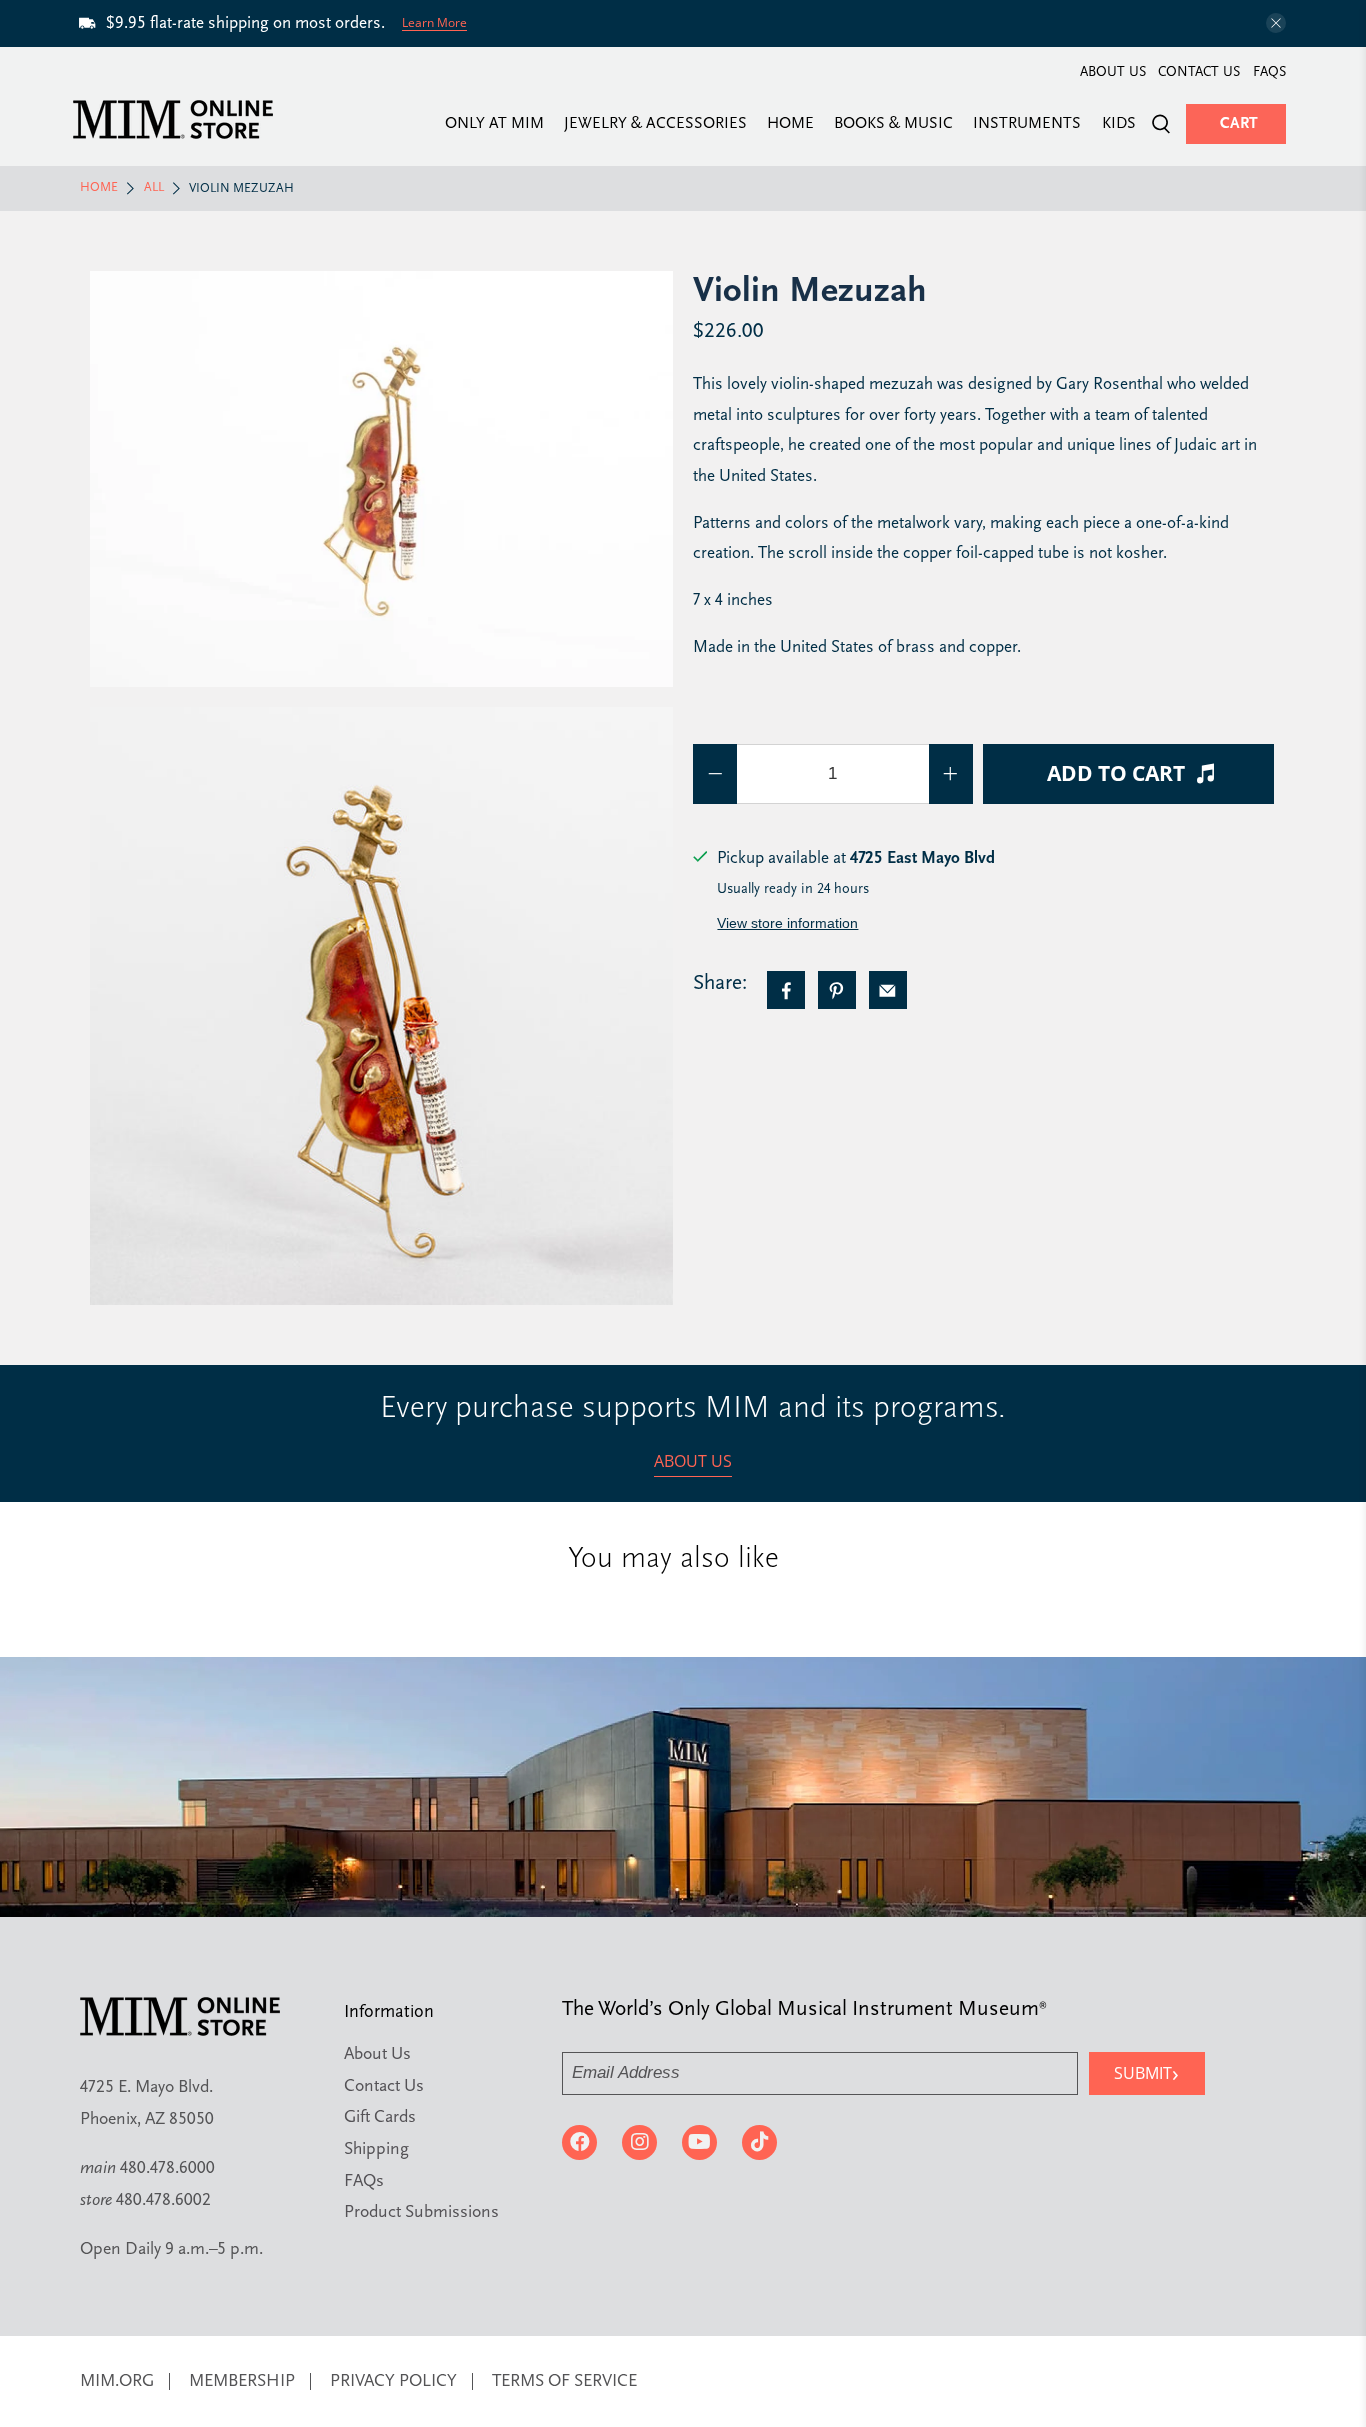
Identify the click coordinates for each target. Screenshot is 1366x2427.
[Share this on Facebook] (786, 990)
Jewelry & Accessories (655, 124)
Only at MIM (494, 124)
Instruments (1027, 124)
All (154, 188)
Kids (1119, 124)
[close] (1276, 23)
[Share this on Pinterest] (837, 990)
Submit (1146, 2072)
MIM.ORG (117, 2381)
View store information (787, 923)
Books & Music (893, 124)
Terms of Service (564, 2381)
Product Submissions (421, 2212)
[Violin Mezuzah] (381, 479)
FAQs (1269, 72)
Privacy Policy (393, 2381)
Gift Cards (380, 2117)
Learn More (434, 22)
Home (790, 124)
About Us (1113, 72)
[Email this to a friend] (888, 990)
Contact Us (1199, 72)
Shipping (376, 2149)
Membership (242, 2381)
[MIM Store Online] (173, 119)
